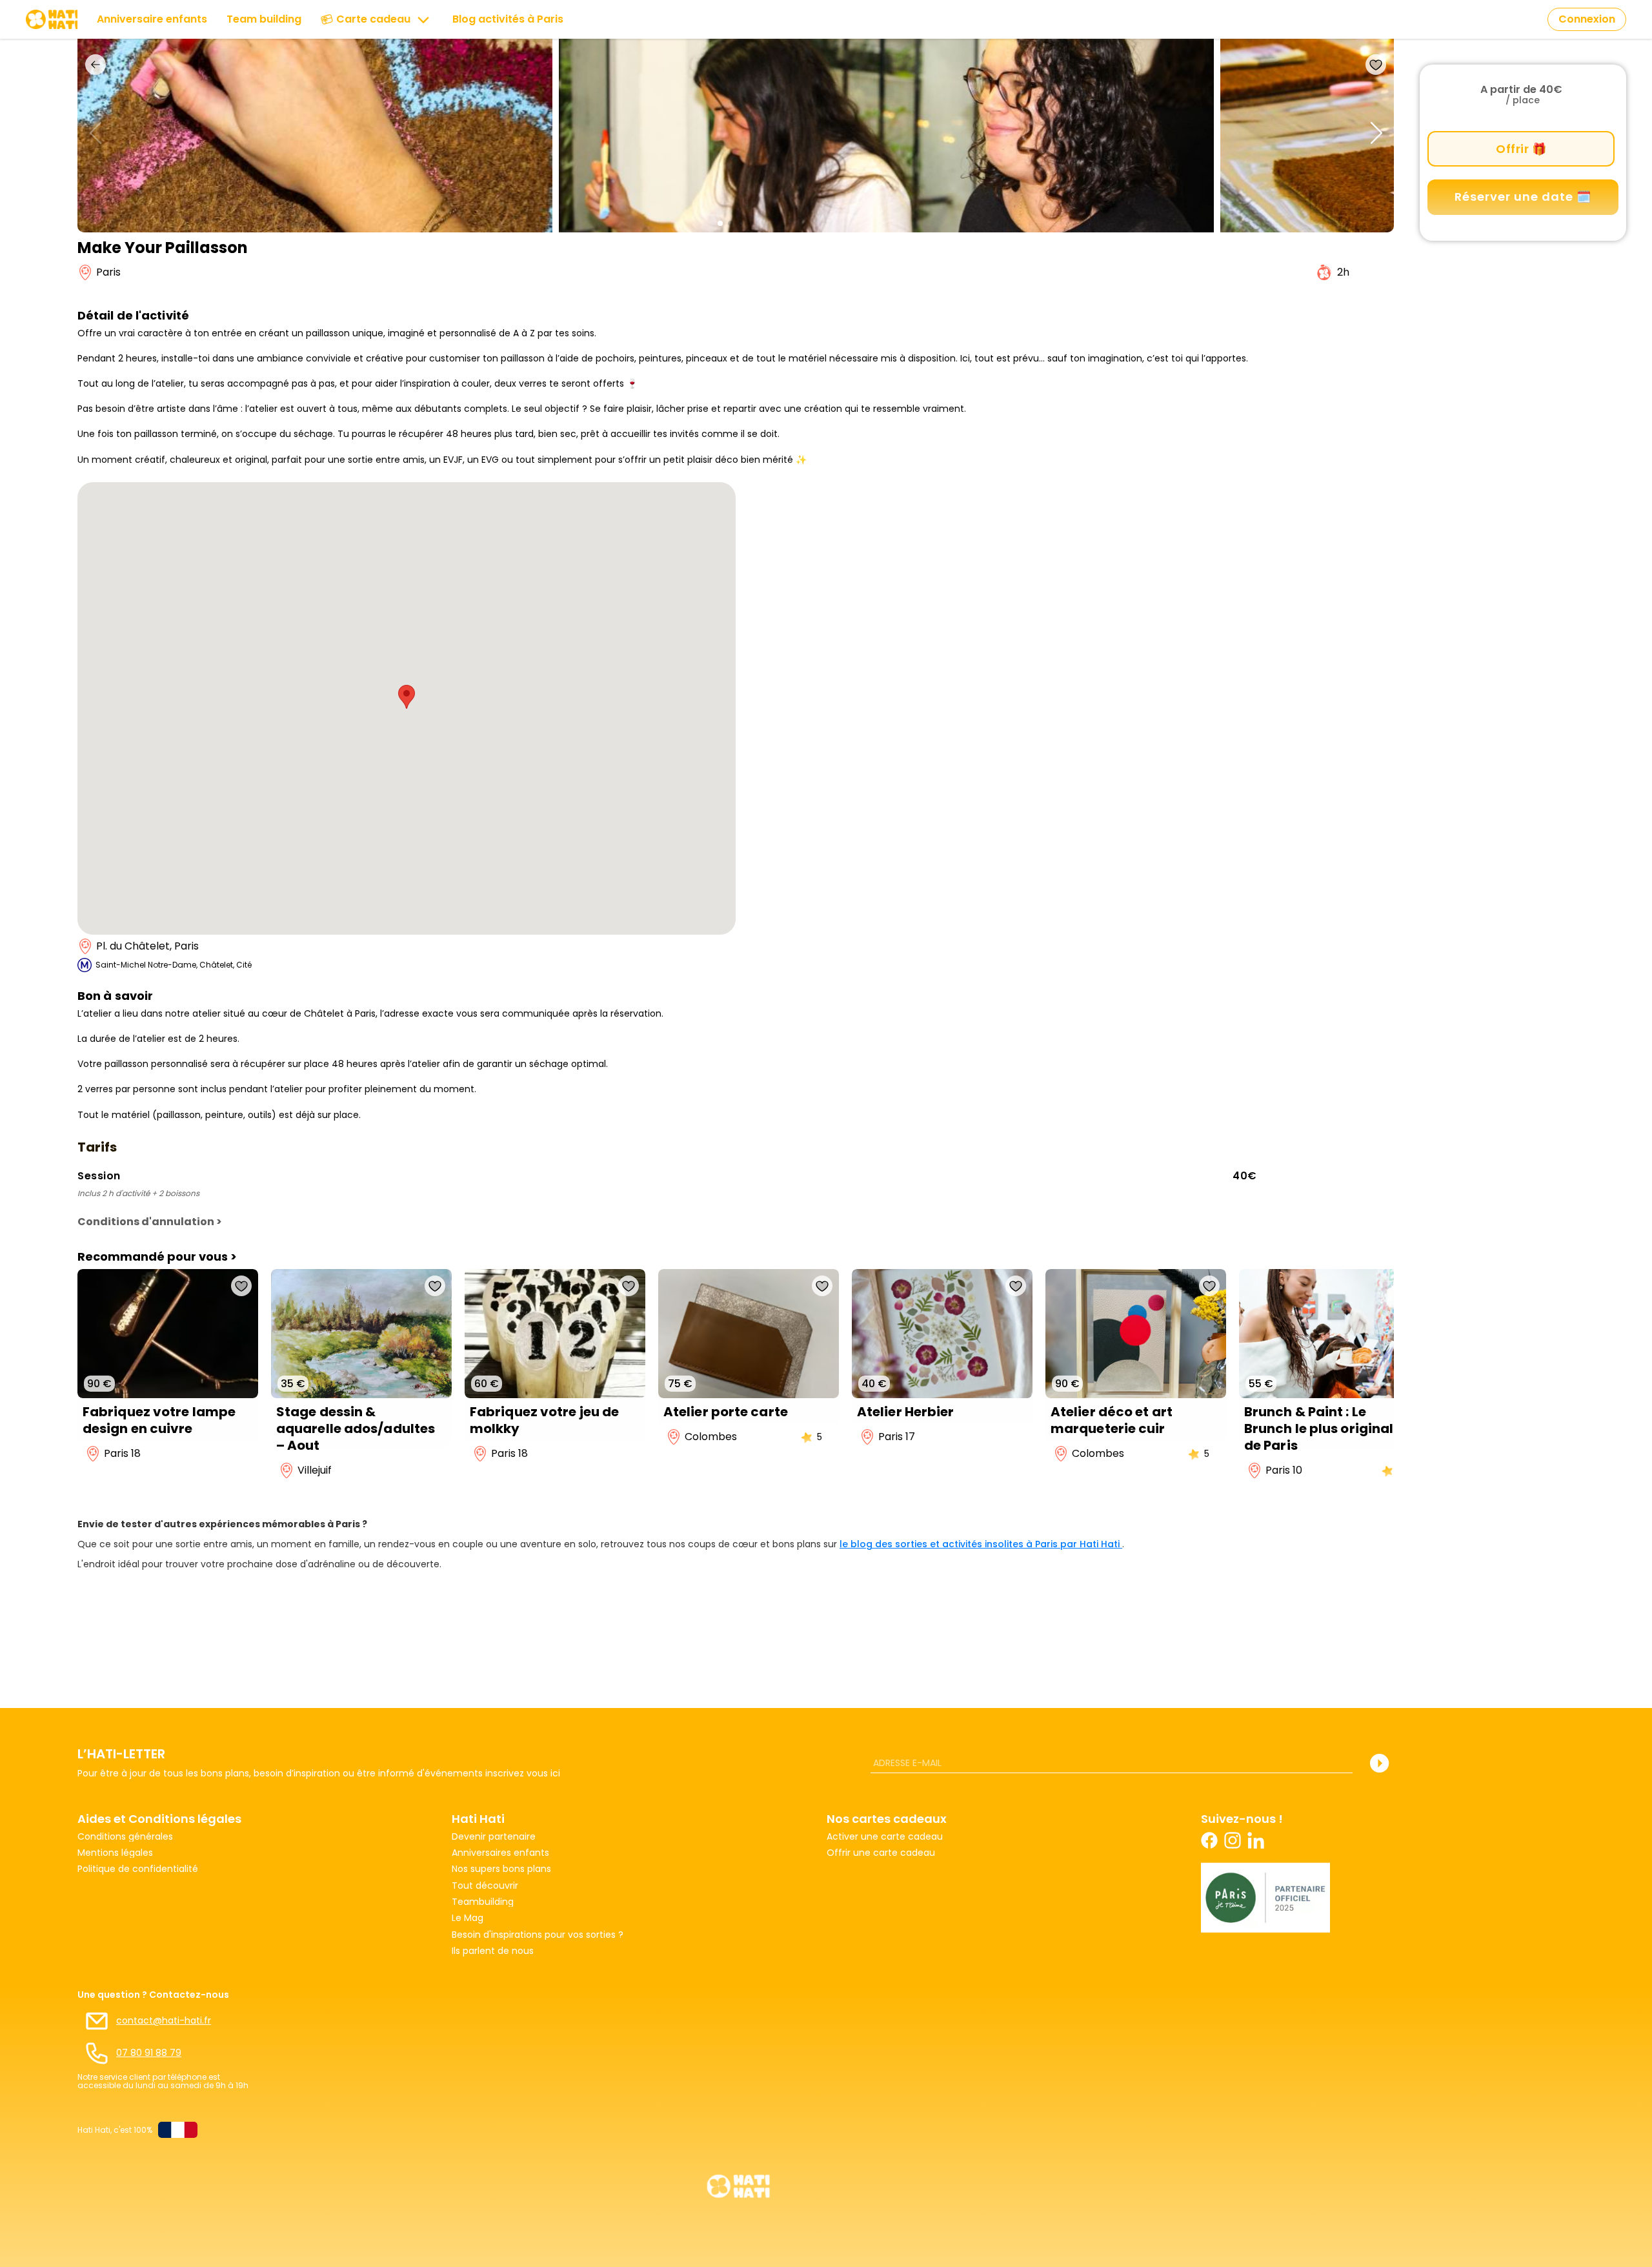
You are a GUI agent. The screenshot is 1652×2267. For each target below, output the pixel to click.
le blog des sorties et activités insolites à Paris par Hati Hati (981, 1544)
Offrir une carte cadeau (881, 1853)
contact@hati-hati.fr (164, 2021)
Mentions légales (115, 1853)
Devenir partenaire (494, 1837)
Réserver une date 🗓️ (1523, 197)
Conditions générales (125, 1837)
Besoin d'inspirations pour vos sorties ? (538, 1935)
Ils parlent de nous (493, 1951)
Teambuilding (483, 1902)
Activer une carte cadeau (885, 1837)
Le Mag (468, 1918)
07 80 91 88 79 (149, 2053)
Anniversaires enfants (500, 1853)
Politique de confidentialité (138, 1869)
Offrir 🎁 (1521, 149)
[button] (720, 223)
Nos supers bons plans (501, 1869)
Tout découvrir (485, 1886)
